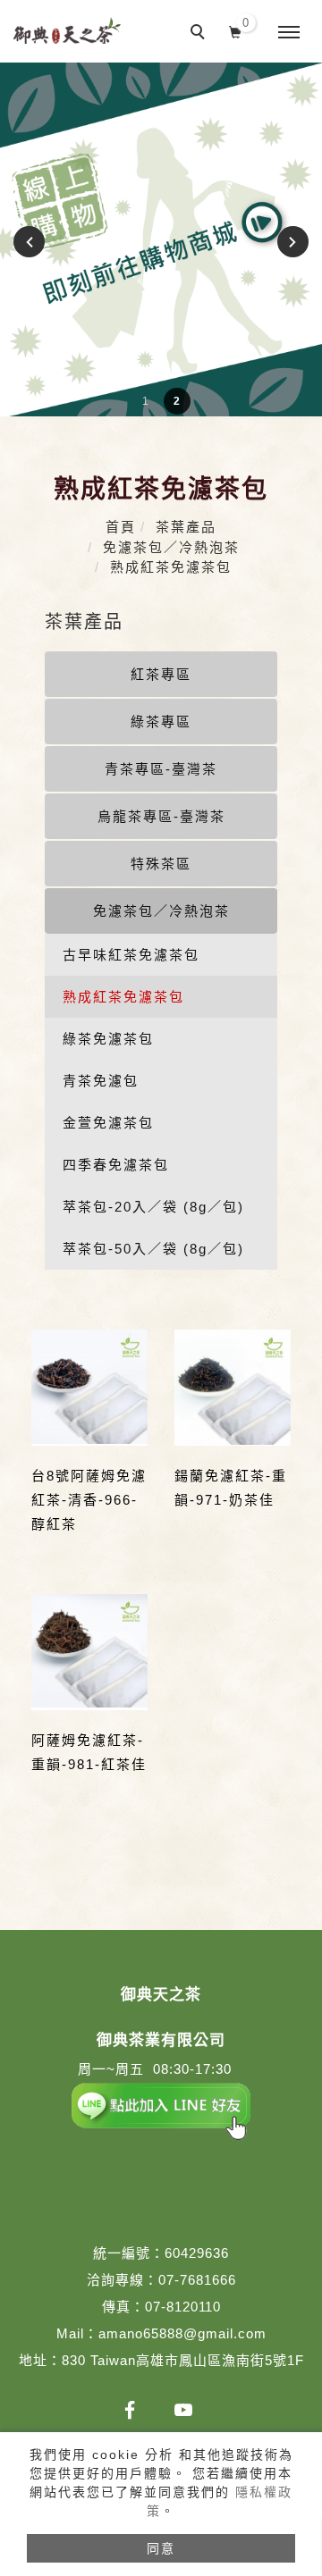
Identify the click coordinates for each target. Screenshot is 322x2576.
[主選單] (289, 33)
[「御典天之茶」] (130, 2410)
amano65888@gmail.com (182, 2333)
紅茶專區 (161, 674)
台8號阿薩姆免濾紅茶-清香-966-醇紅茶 (89, 1500)
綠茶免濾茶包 (108, 1039)
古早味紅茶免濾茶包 (131, 955)
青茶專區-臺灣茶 (161, 769)
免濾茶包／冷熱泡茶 (171, 547)
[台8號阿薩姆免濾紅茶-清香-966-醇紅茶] (89, 1388)
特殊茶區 (161, 864)
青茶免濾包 (101, 1081)
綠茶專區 (161, 722)
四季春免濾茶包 (116, 1165)
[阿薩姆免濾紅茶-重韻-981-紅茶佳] (89, 1652)
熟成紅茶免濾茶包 (171, 567)
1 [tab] (145, 401)
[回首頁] (67, 30)
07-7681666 (197, 2280)
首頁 (121, 527)
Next (290, 242)
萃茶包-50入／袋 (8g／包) (153, 1249)
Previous (32, 242)
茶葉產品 (186, 527)
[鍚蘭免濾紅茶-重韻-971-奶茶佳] (233, 1388)
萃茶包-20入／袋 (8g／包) (153, 1207)
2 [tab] (177, 401)
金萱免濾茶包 (108, 1123)
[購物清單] (236, 30)
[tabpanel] (161, 239)
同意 (161, 2548)
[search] (200, 34)
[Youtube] (183, 2410)
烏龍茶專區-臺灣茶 (161, 816)
